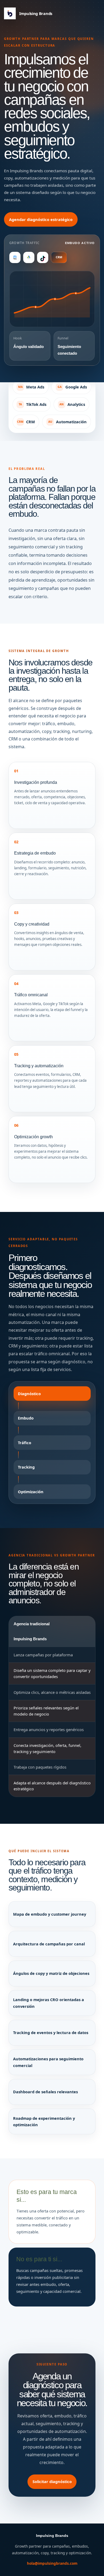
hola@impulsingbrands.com (52, 2563)
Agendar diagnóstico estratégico (41, 219)
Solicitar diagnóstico (52, 2481)
